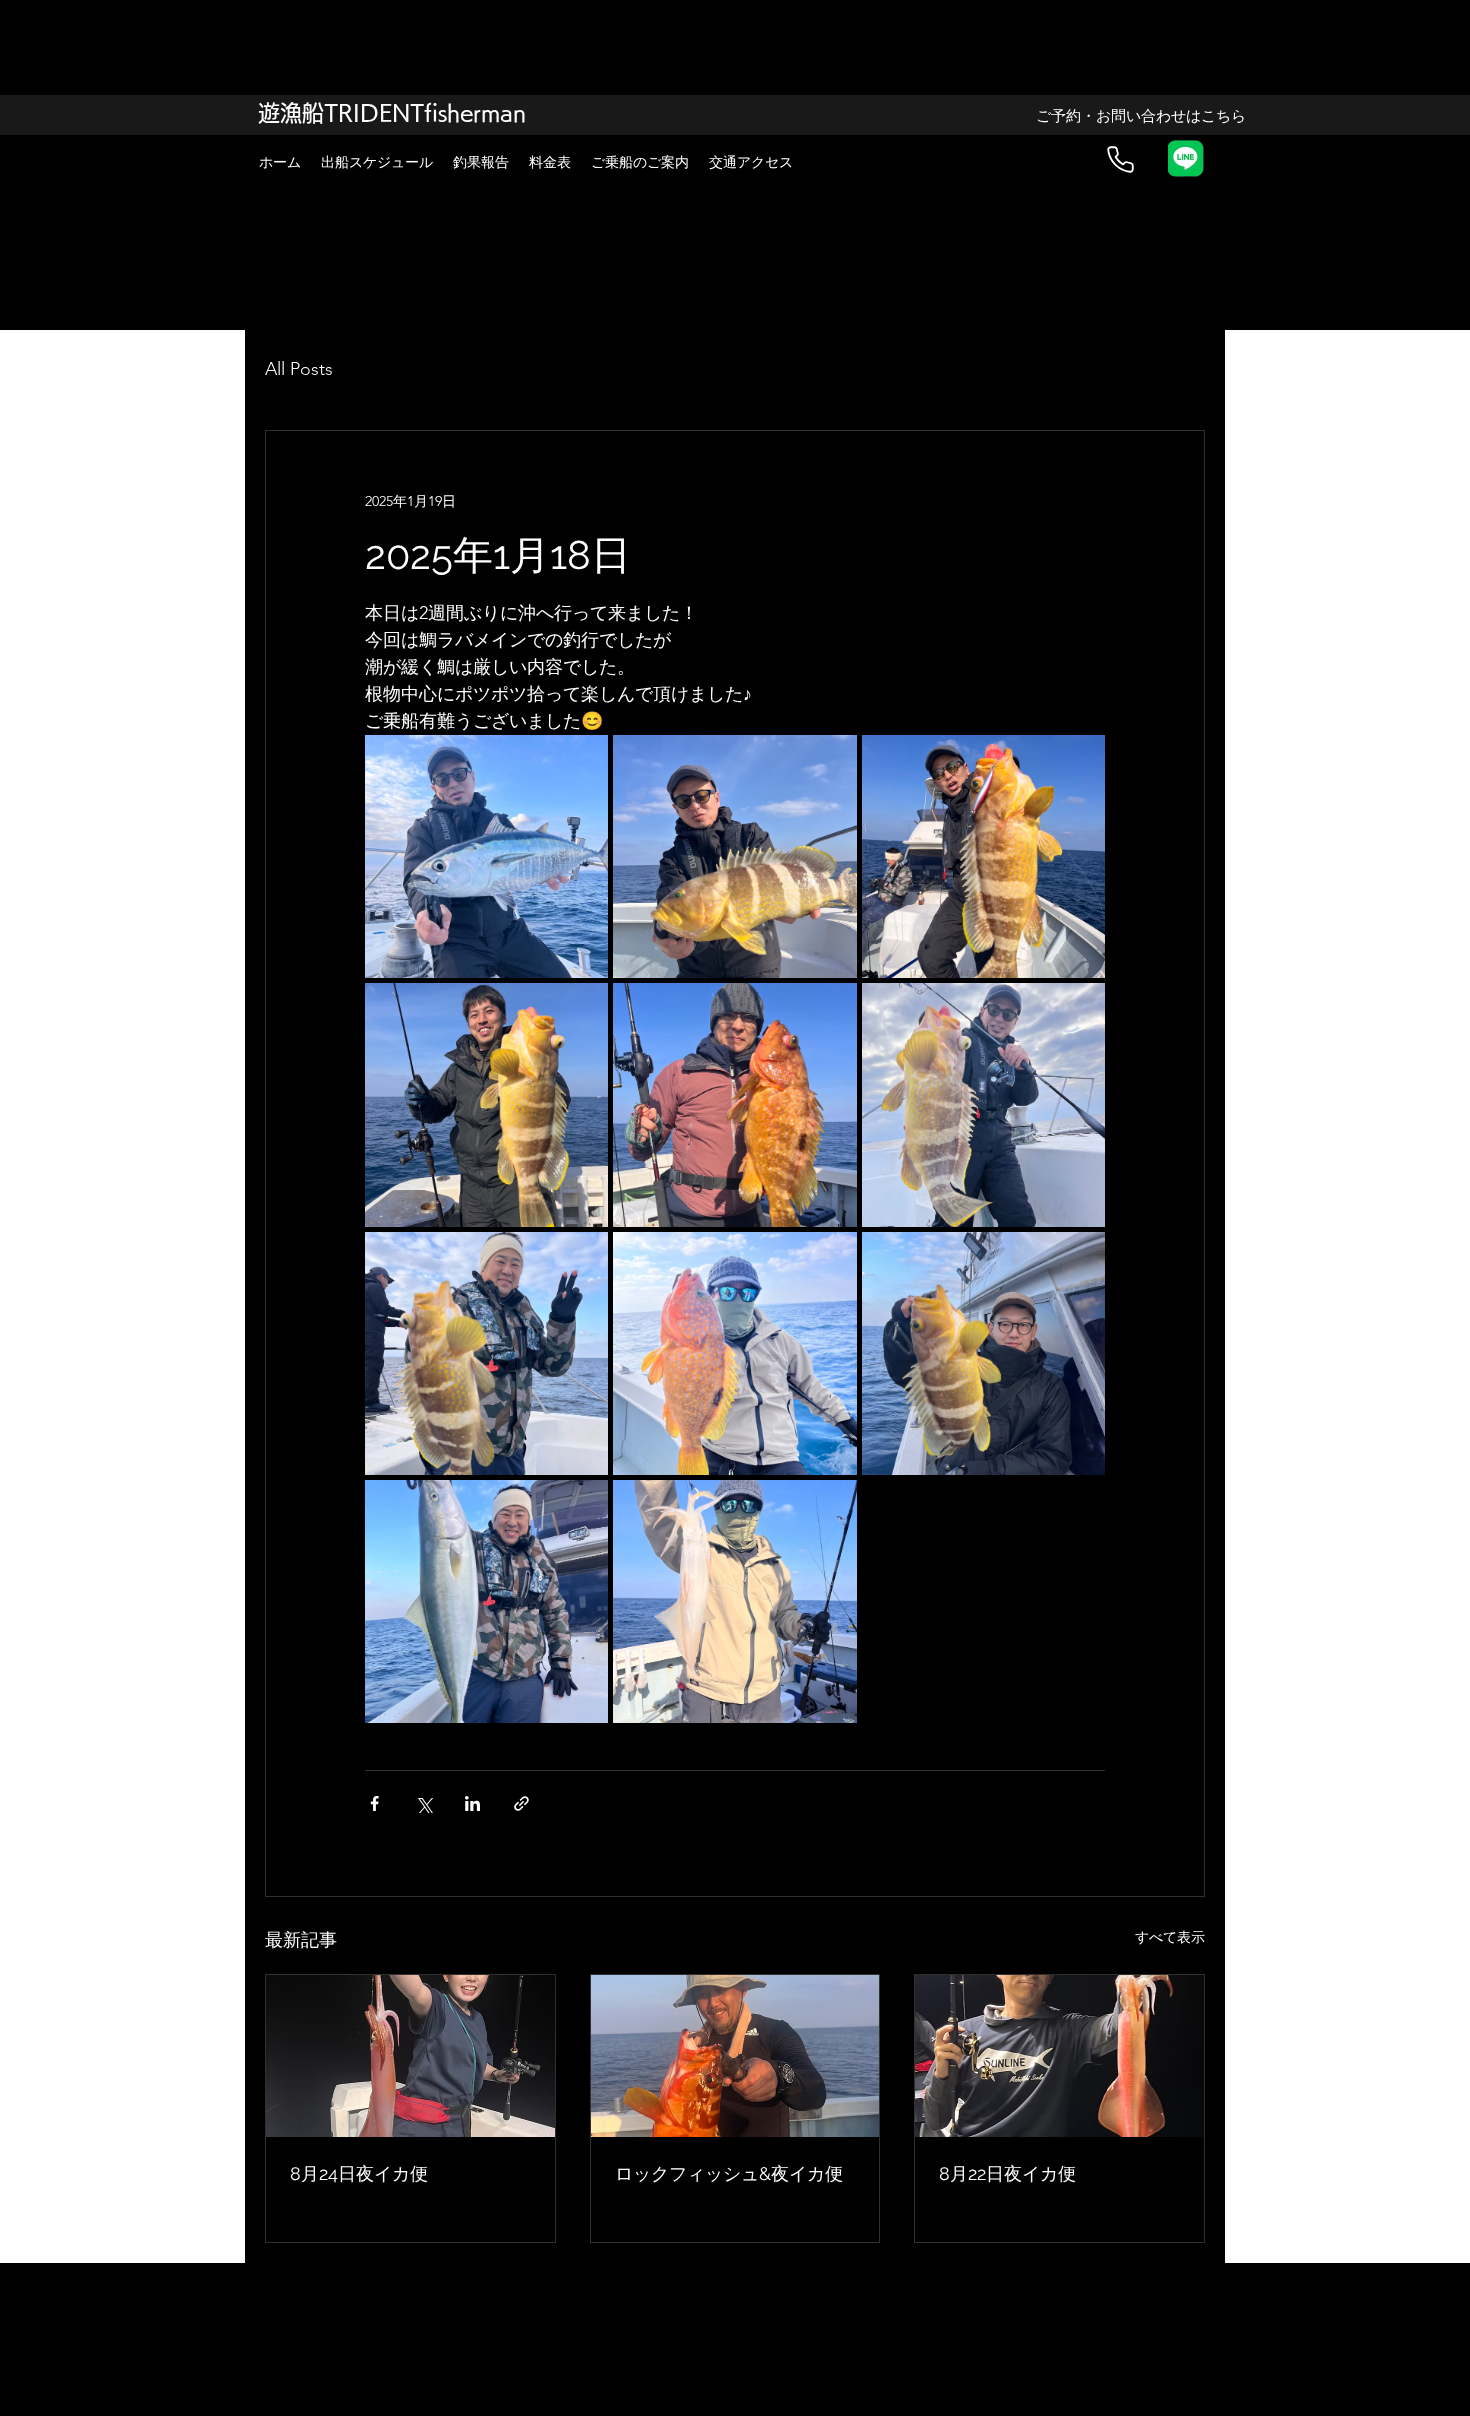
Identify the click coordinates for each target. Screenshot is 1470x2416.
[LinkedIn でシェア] (472, 1803)
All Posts (299, 369)
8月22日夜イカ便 (1007, 2173)
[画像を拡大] (486, 856)
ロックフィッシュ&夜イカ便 (729, 2173)
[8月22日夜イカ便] (1059, 2056)
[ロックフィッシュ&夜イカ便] (735, 2056)
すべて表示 (1170, 1937)
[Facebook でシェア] (374, 1803)
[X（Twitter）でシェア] (423, 1803)
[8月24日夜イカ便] (410, 2056)
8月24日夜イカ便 (359, 2173)
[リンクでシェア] (521, 1803)
